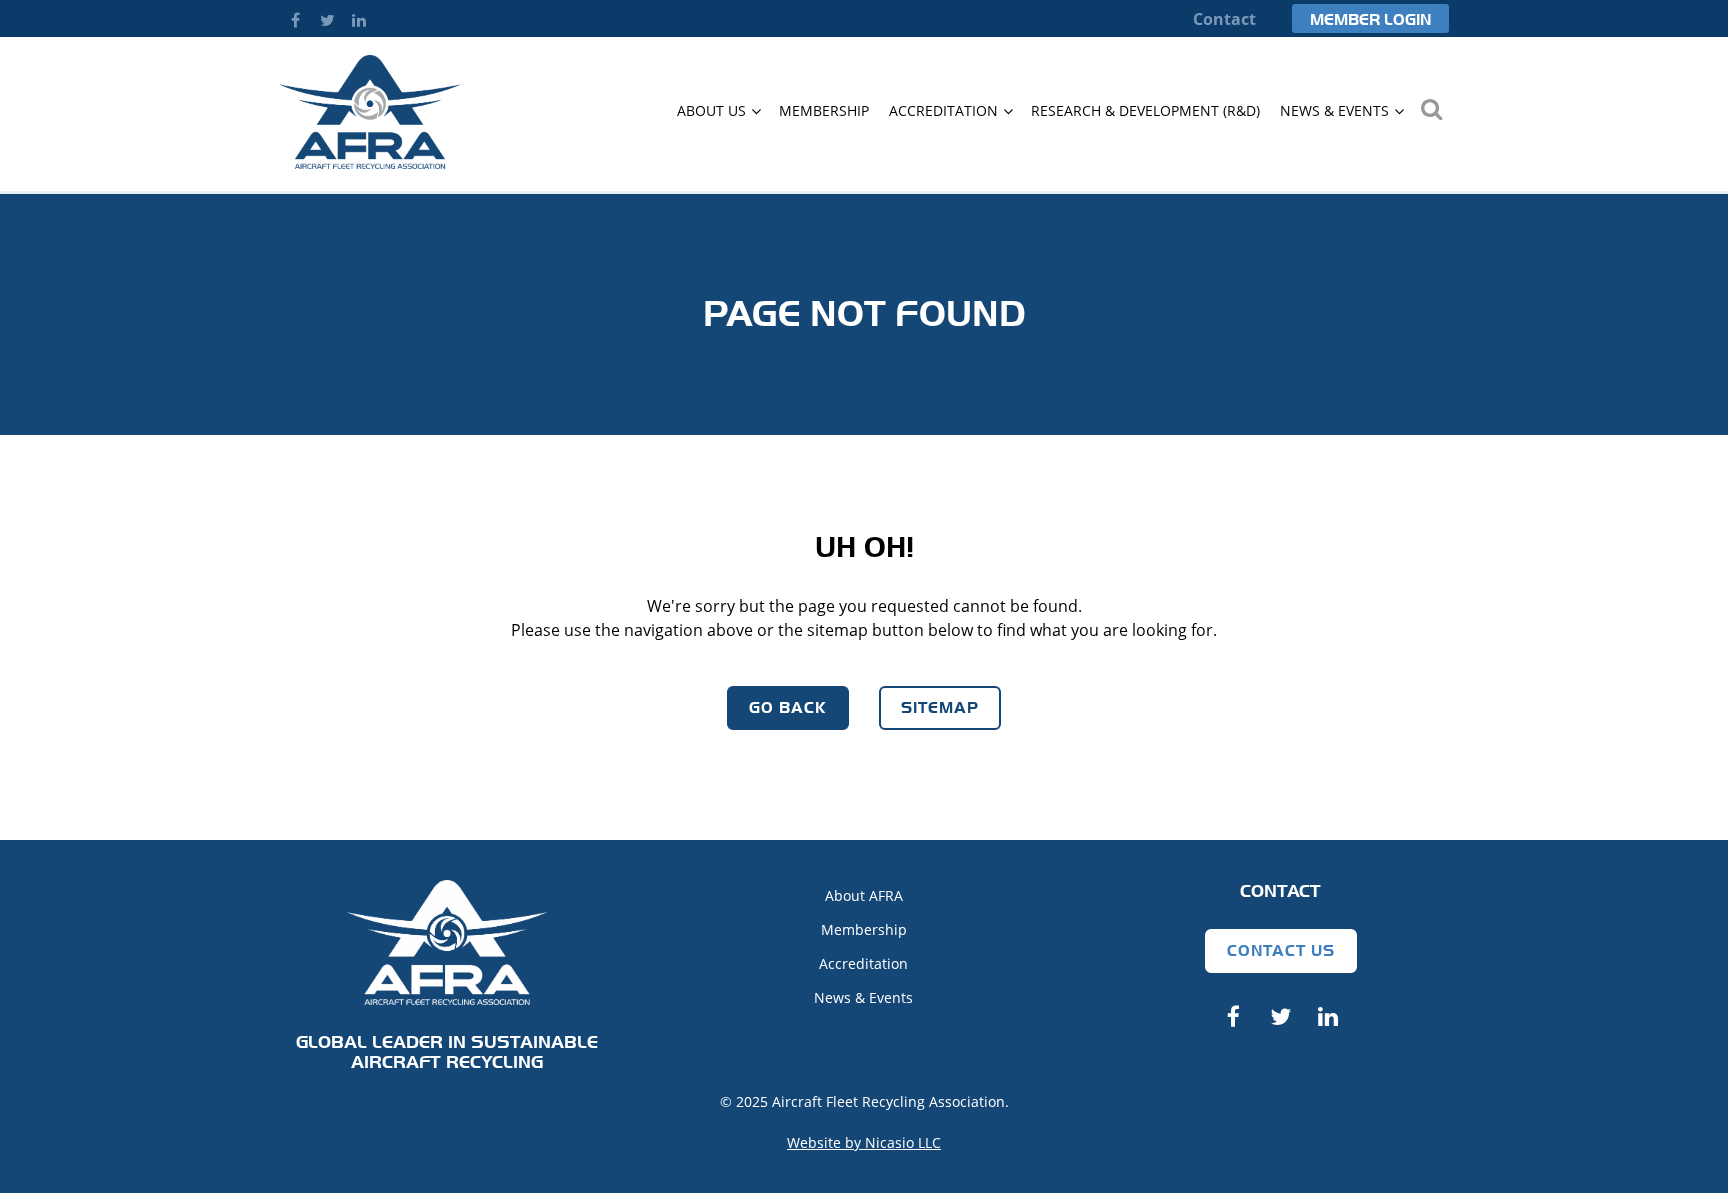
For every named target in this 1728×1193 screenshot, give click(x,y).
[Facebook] (295, 20)
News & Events (863, 997)
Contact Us (1281, 950)
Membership (864, 929)
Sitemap (940, 707)
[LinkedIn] (359, 20)
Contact (1224, 19)
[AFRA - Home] (370, 163)
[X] (327, 20)
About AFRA (864, 895)
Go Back (788, 707)
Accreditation (863, 963)
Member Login (1370, 19)
